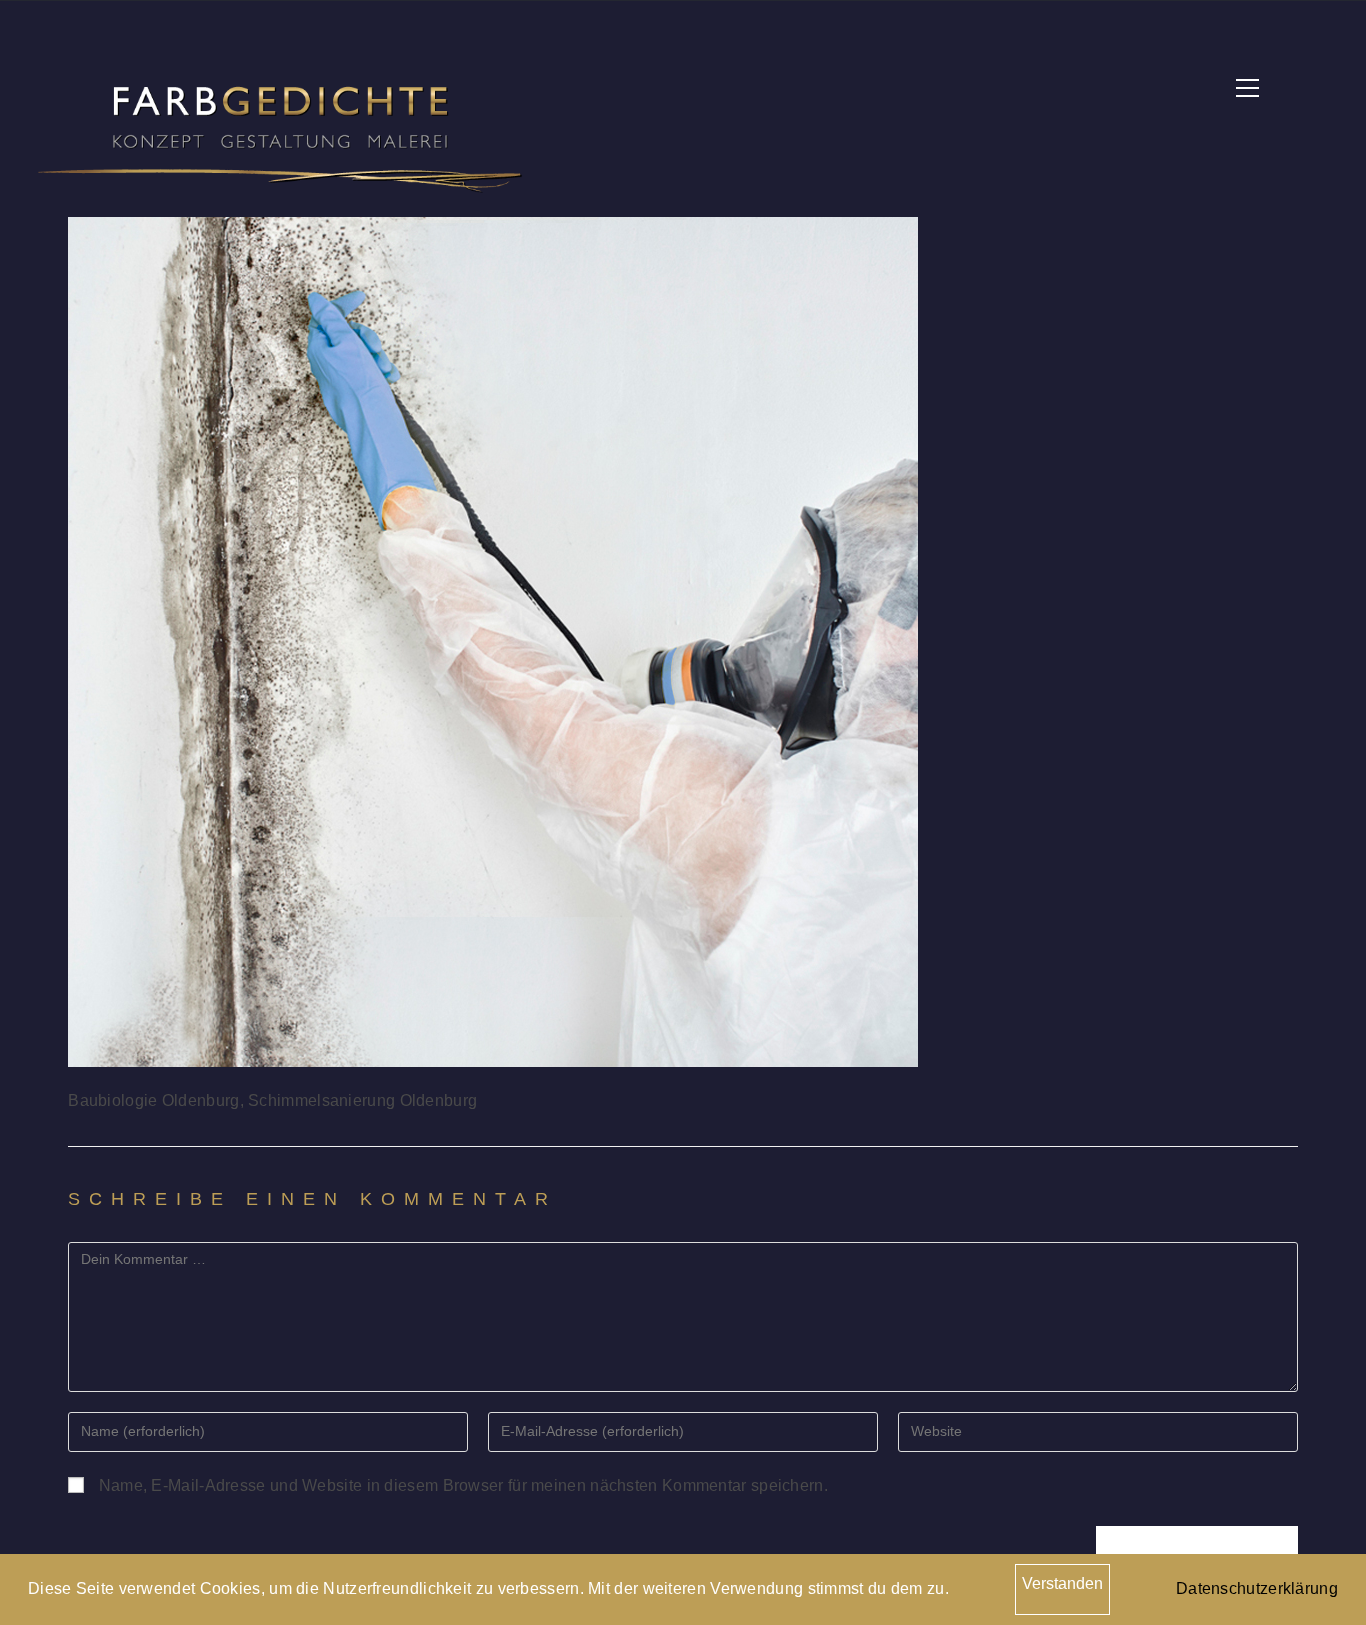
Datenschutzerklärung (1257, 1588)
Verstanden (1062, 1583)
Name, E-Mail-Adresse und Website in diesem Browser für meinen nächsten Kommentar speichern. (463, 1485)
